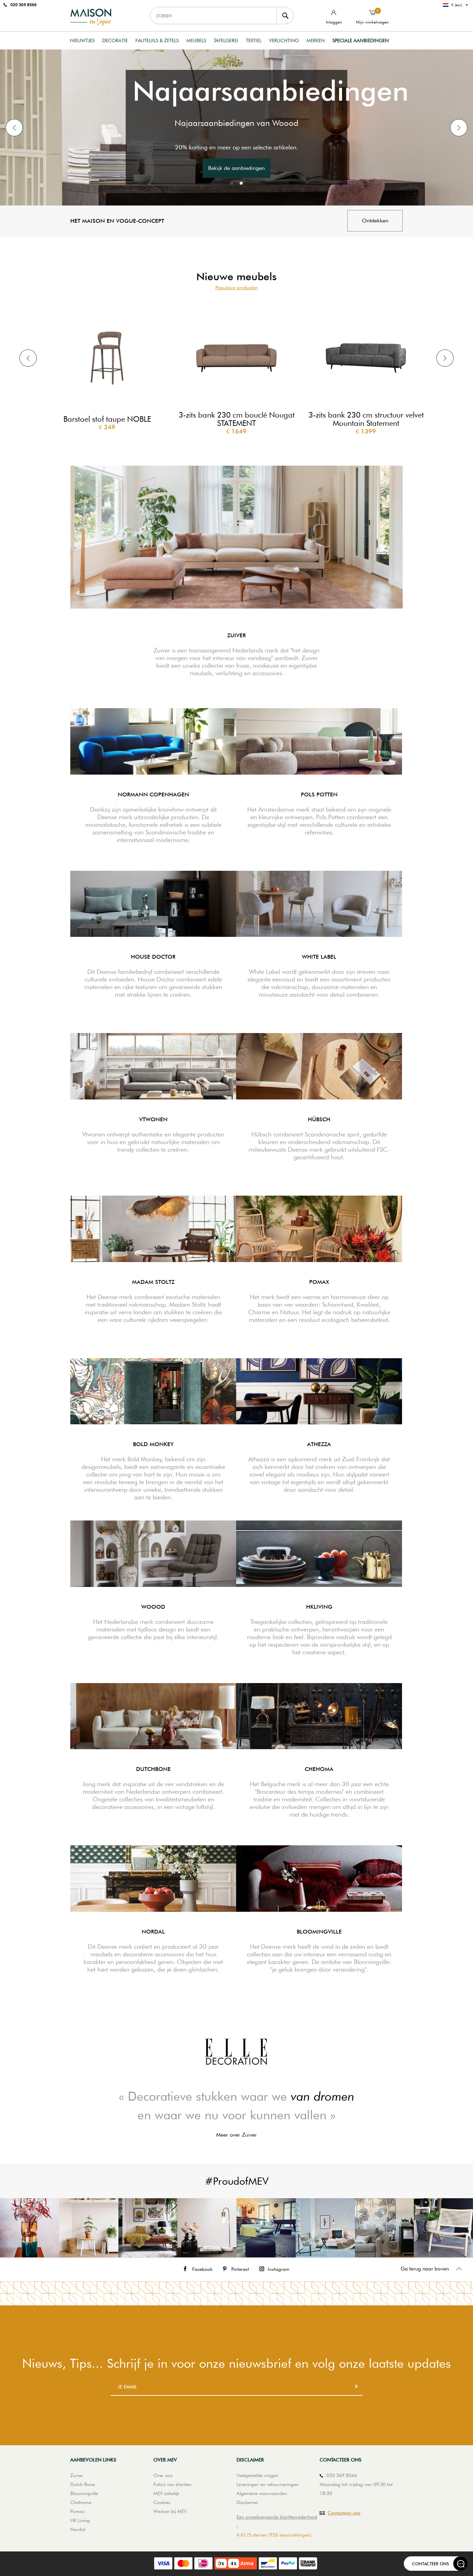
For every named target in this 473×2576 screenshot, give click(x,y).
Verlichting (284, 40)
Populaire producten (237, 287)
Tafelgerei (226, 40)
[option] (237, 127)
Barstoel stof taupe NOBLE (107, 419)
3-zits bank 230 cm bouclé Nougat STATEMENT (237, 419)
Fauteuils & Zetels (157, 40)
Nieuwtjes (82, 40)
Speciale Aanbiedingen (361, 40)
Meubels (196, 40)
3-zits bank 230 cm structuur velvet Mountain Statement (366, 419)
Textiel (254, 40)
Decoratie (115, 40)
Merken (316, 40)
